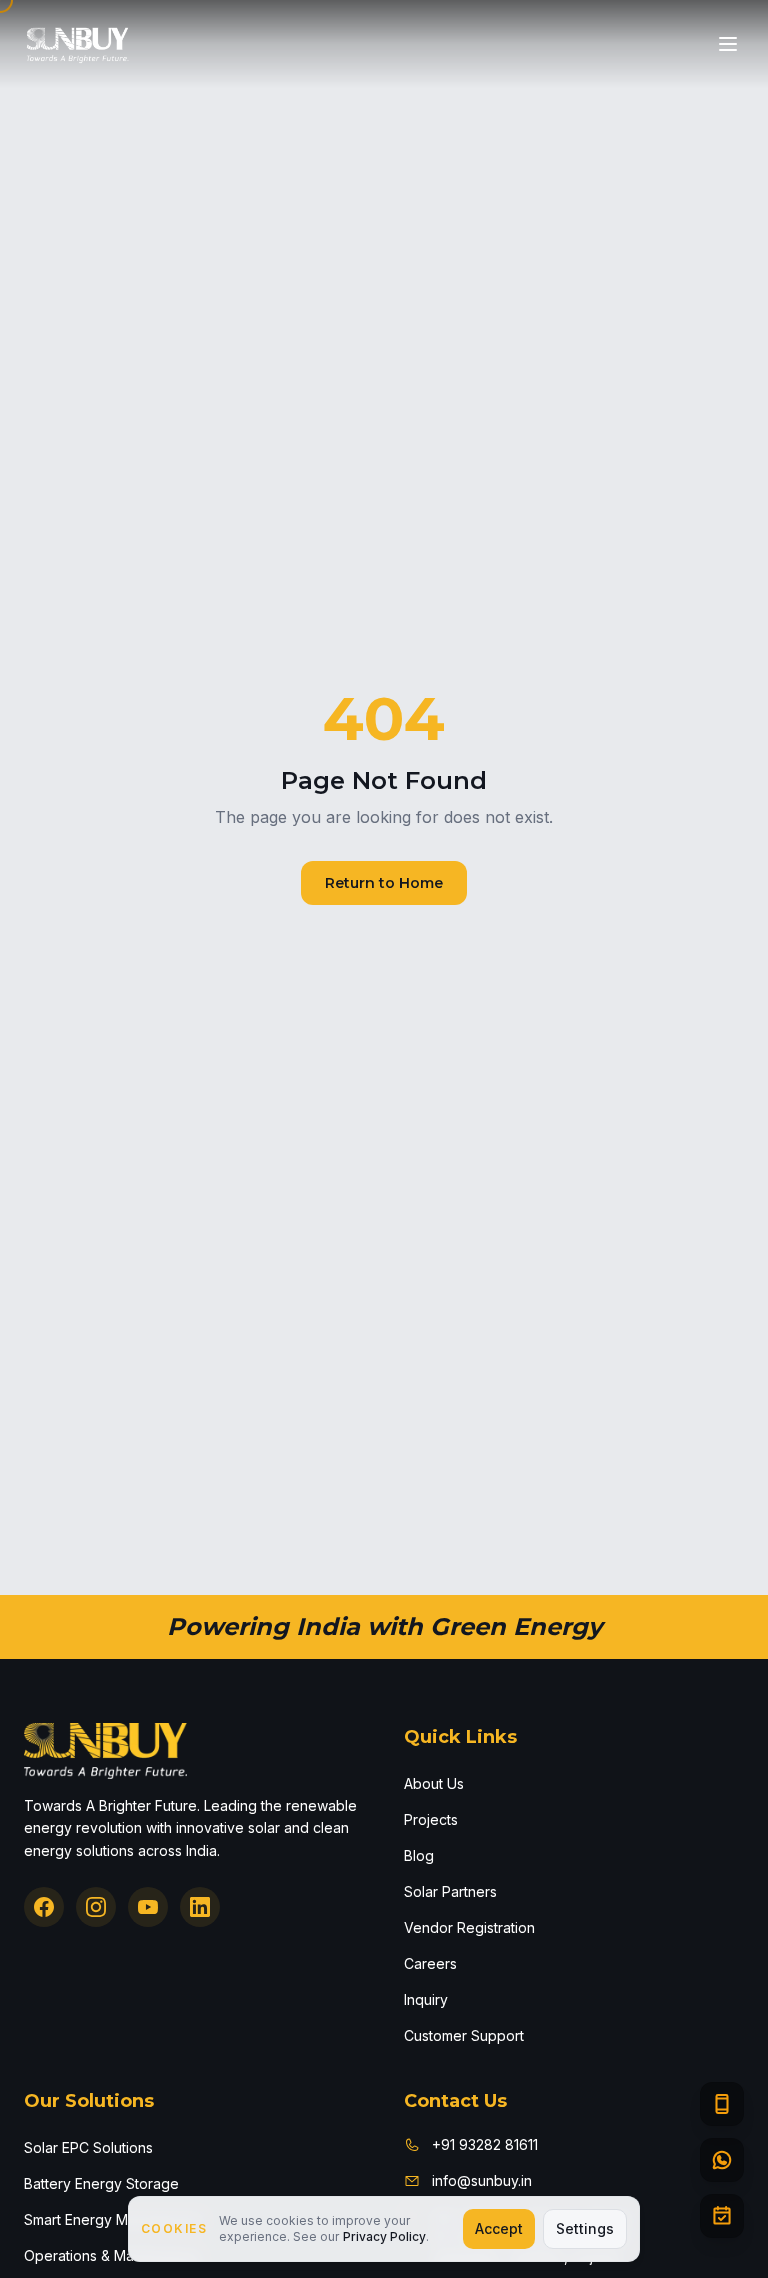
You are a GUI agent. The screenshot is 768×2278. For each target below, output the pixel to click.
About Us (434, 1783)
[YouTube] (148, 1907)
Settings (585, 2228)
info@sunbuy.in (482, 2180)
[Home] (77, 44)
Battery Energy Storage (101, 2183)
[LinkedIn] (200, 1907)
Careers (430, 1963)
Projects (431, 1819)
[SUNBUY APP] (722, 2104)
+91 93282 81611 (485, 2144)
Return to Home (384, 883)
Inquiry (426, 1999)
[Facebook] (44, 1907)
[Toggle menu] (728, 44)
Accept (499, 2228)
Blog (419, 1855)
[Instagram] (96, 1907)
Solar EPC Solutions (88, 2147)
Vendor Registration (469, 1927)
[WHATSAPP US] (722, 2160)
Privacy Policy (384, 2236)
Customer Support (464, 2035)
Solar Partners (450, 1891)
